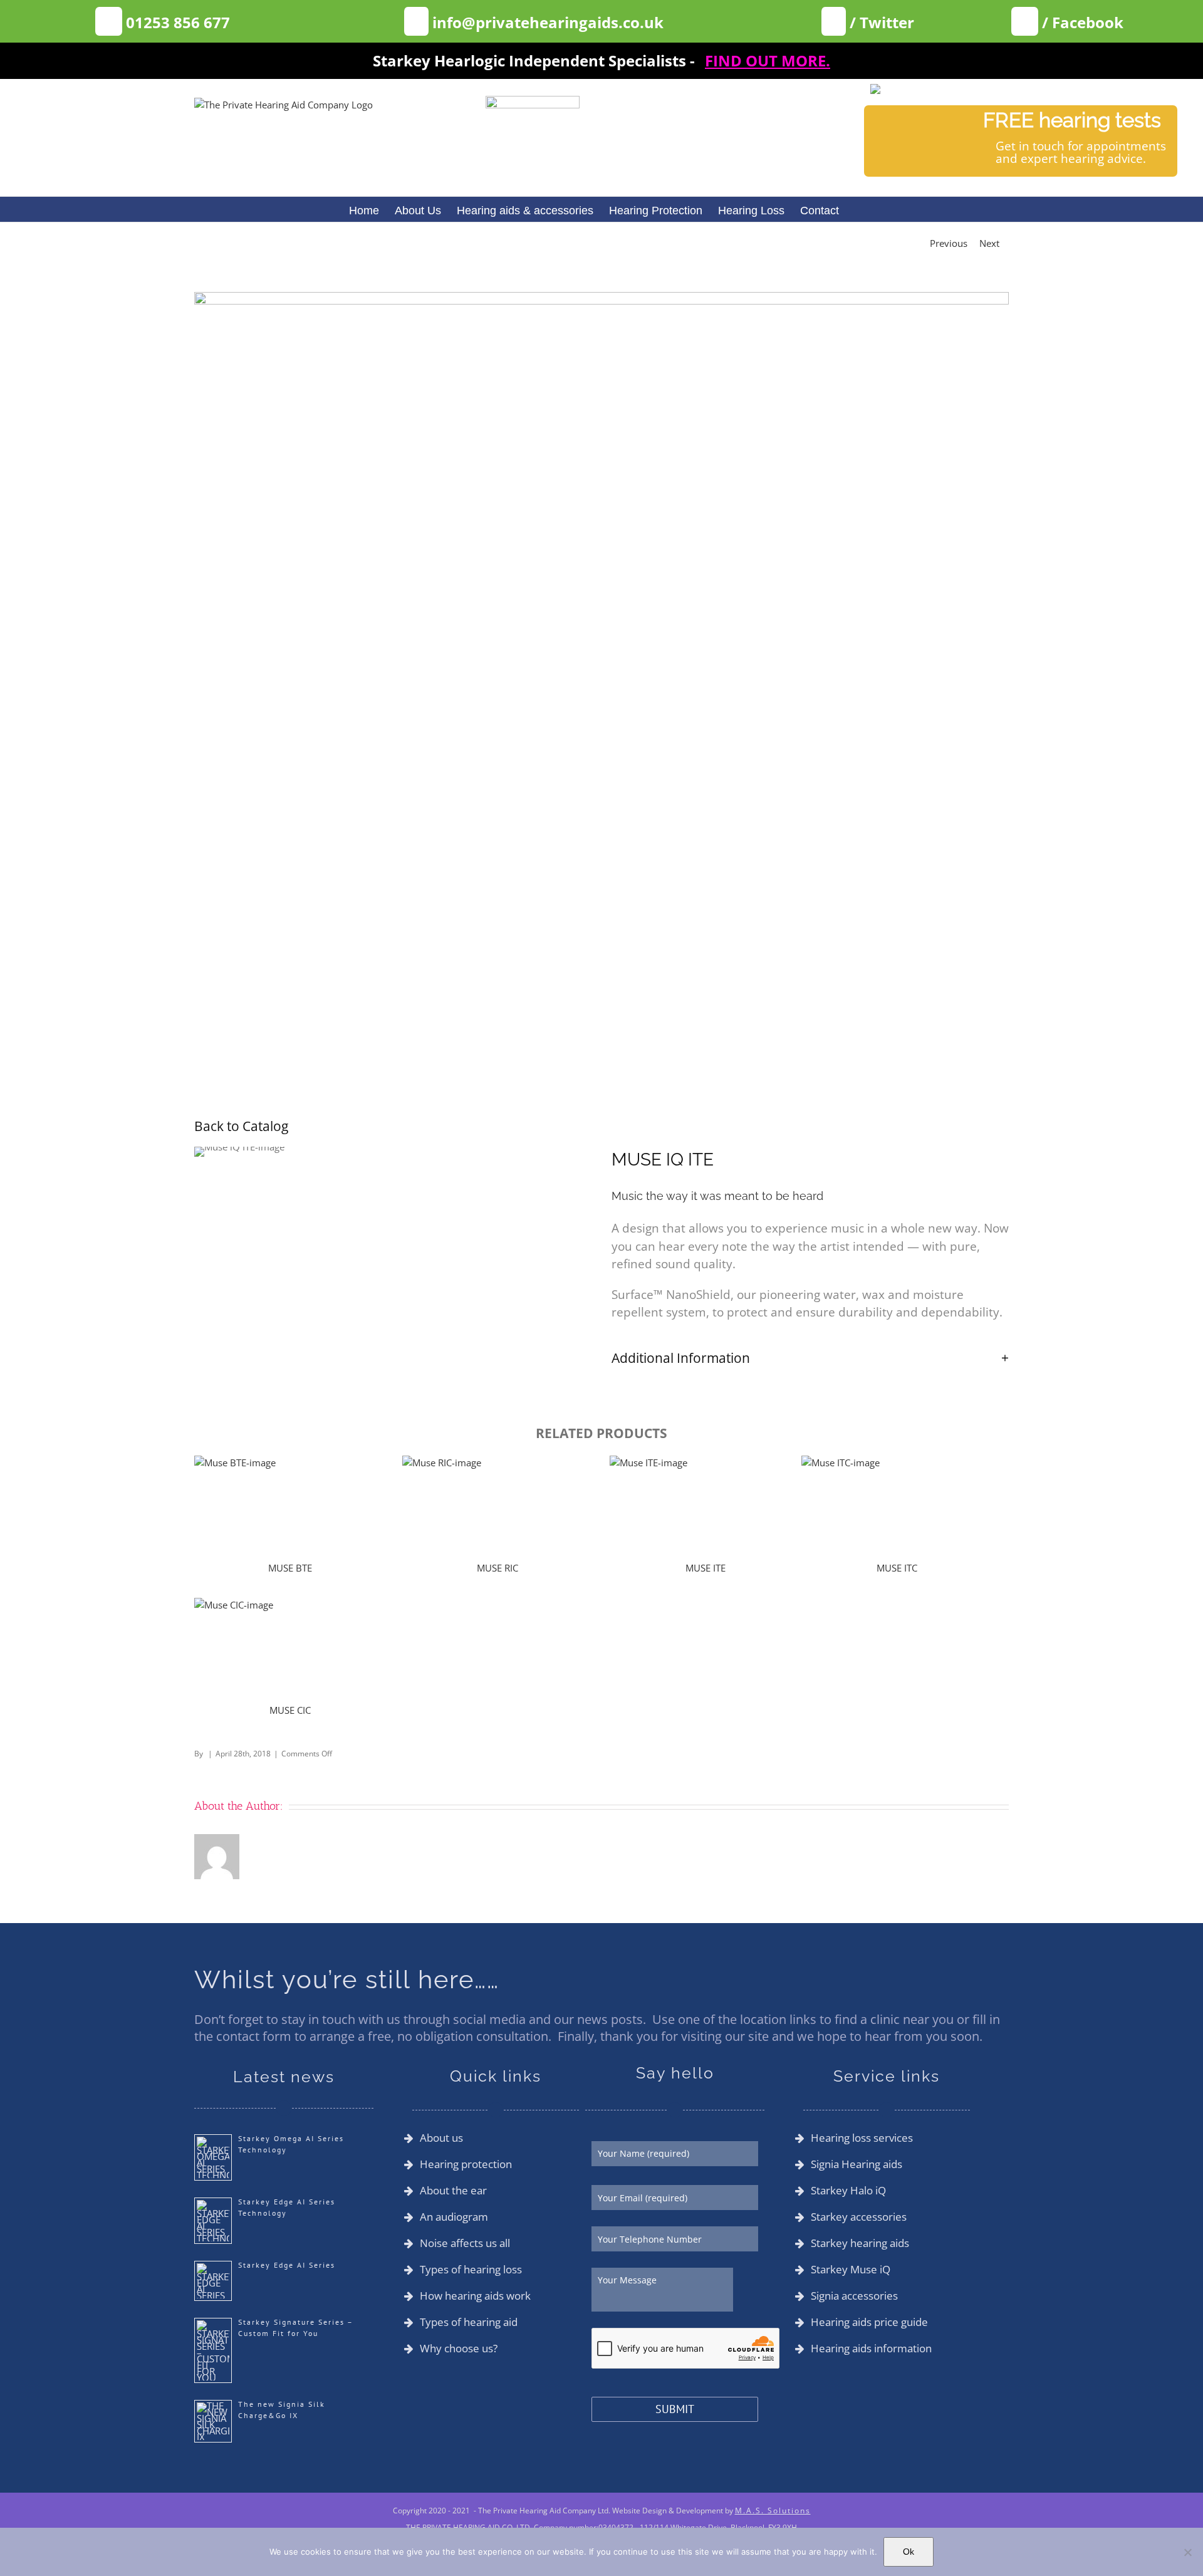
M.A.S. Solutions (773, 2511)
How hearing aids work (475, 2296)
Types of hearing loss (471, 2270)
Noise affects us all (465, 2243)
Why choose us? (459, 2349)
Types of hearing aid (469, 2322)
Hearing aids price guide (869, 2322)
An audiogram (454, 2217)
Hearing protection (466, 2164)
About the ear (453, 2191)
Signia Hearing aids (857, 2164)
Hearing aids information (871, 2349)
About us (441, 2138)
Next (989, 243)
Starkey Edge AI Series (287, 2265)
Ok (909, 2552)
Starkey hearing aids (860, 2243)
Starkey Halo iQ (848, 2191)
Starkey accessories (859, 2217)
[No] (1187, 2552)
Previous (949, 243)
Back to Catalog (241, 1126)
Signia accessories (854, 2296)
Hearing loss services (862, 2138)
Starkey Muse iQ (851, 2270)
